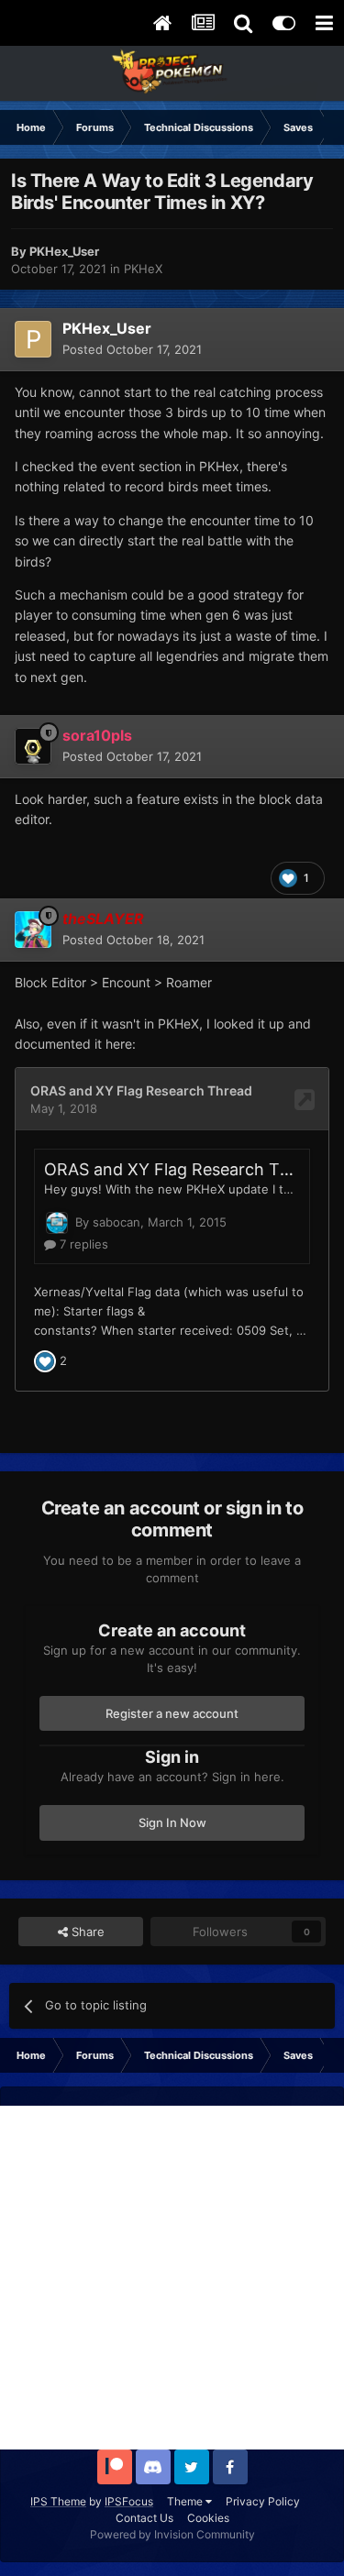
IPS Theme (58, 2501)
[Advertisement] (172, 2278)
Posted (132, 349)
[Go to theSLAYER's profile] (33, 930)
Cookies (208, 2518)
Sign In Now (172, 1822)
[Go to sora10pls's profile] (33, 746)
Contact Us (144, 2518)
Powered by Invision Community (172, 2534)
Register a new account (172, 1713)
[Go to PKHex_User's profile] (33, 339)
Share (86, 1932)
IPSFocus (129, 2501)
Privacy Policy (263, 2501)
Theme (186, 2501)
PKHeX (143, 269)
